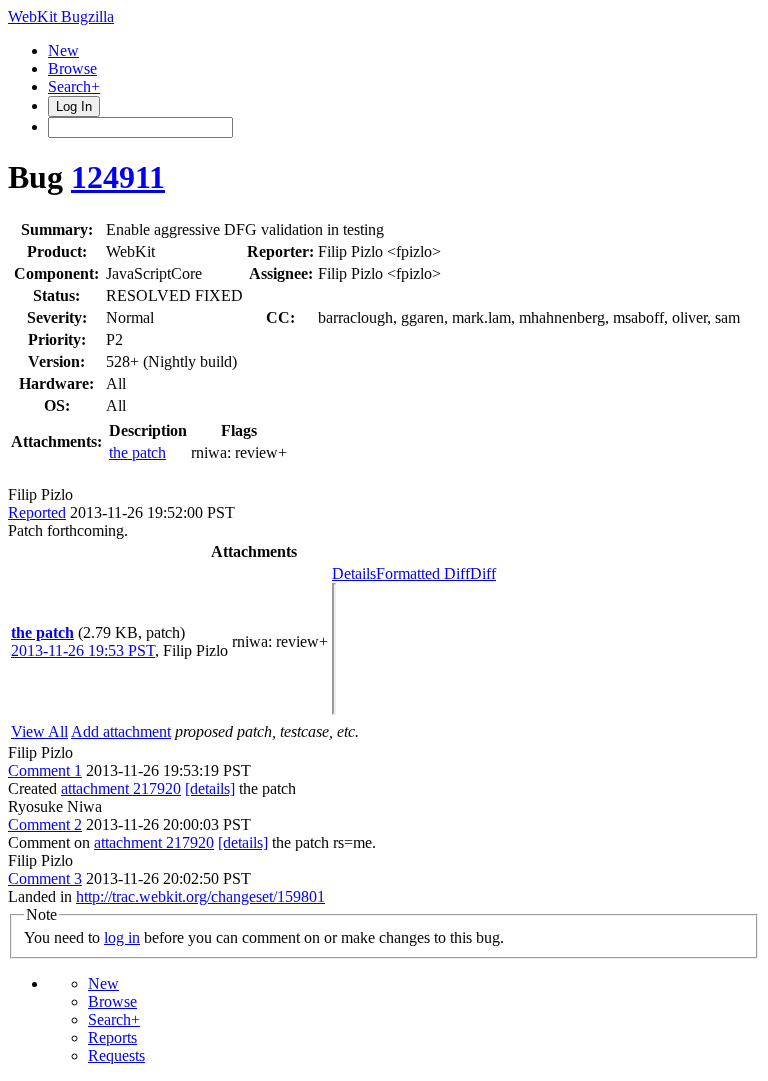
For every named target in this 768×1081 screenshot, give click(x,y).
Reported (37, 512)
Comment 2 (45, 824)
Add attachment (121, 731)
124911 (118, 177)
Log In (74, 106)
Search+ (74, 86)
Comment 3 (45, 878)
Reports (112, 1037)
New (63, 50)
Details (354, 573)
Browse (72, 68)
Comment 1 (45, 770)
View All (39, 731)
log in (122, 937)
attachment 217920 (121, 788)
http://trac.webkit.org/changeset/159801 (200, 896)
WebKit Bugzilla (61, 16)
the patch (137, 452)
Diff (483, 573)
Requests (116, 1055)
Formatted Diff (423, 573)
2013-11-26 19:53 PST (83, 650)
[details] (210, 788)
